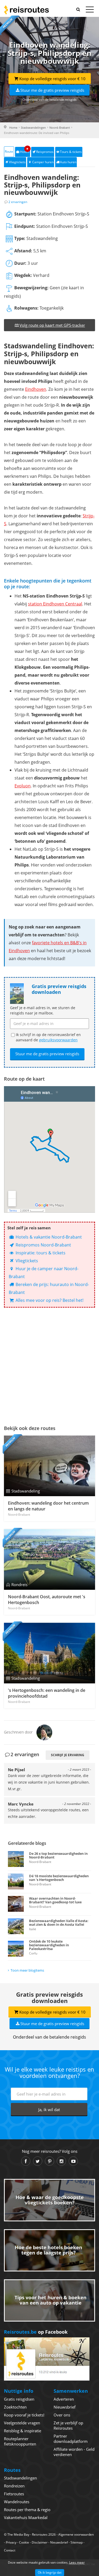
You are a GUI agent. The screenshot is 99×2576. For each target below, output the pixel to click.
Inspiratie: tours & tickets (40, 1253)
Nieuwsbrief (65, 2407)
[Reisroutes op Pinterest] (49, 2161)
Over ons (62, 2415)
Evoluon (23, 786)
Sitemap (77, 2542)
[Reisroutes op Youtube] (73, 2161)
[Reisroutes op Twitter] (38, 2161)
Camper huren (43, 162)
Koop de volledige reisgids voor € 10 (52, 79)
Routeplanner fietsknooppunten (20, 2441)
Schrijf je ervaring (68, 1755)
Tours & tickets (71, 152)
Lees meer (77, 2562)
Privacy (11, 2542)
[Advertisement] (49, 1365)
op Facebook (36, 2332)
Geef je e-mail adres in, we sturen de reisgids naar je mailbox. (43, 1010)
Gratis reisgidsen (19, 2399)
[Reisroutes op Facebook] (26, 2161)
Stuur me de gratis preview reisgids (52, 90)
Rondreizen (14, 2486)
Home (13, 127)
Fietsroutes (14, 2494)
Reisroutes (26, 10)
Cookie (24, 2542)
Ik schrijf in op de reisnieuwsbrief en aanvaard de (48, 1037)
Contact (10, 2550)
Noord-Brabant (60, 127)
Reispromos (45, 152)
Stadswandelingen (33, 127)
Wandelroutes (17, 2502)
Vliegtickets (17, 162)
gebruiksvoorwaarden (58, 1040)
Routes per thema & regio (27, 2510)
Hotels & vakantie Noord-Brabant (48, 1237)
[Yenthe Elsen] (44, 1732)
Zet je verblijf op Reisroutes (68, 2425)
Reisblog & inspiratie (23, 2431)
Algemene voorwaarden (76, 2534)
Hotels (25, 150)
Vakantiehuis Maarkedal (26, 2517)
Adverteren (64, 2399)
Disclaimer (40, 2542)
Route (9, 151)
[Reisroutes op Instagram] (61, 2161)
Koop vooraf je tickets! (24, 2415)
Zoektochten (15, 2407)
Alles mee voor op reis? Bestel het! (49, 1300)
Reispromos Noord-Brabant (43, 1245)
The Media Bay (18, 2534)
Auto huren (68, 162)
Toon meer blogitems (27, 1970)
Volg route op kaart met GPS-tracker (52, 325)
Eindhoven (36, 389)
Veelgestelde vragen (22, 2423)
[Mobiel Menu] (90, 11)
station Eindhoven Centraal (55, 604)
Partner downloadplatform (71, 2439)
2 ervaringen (18, 202)
